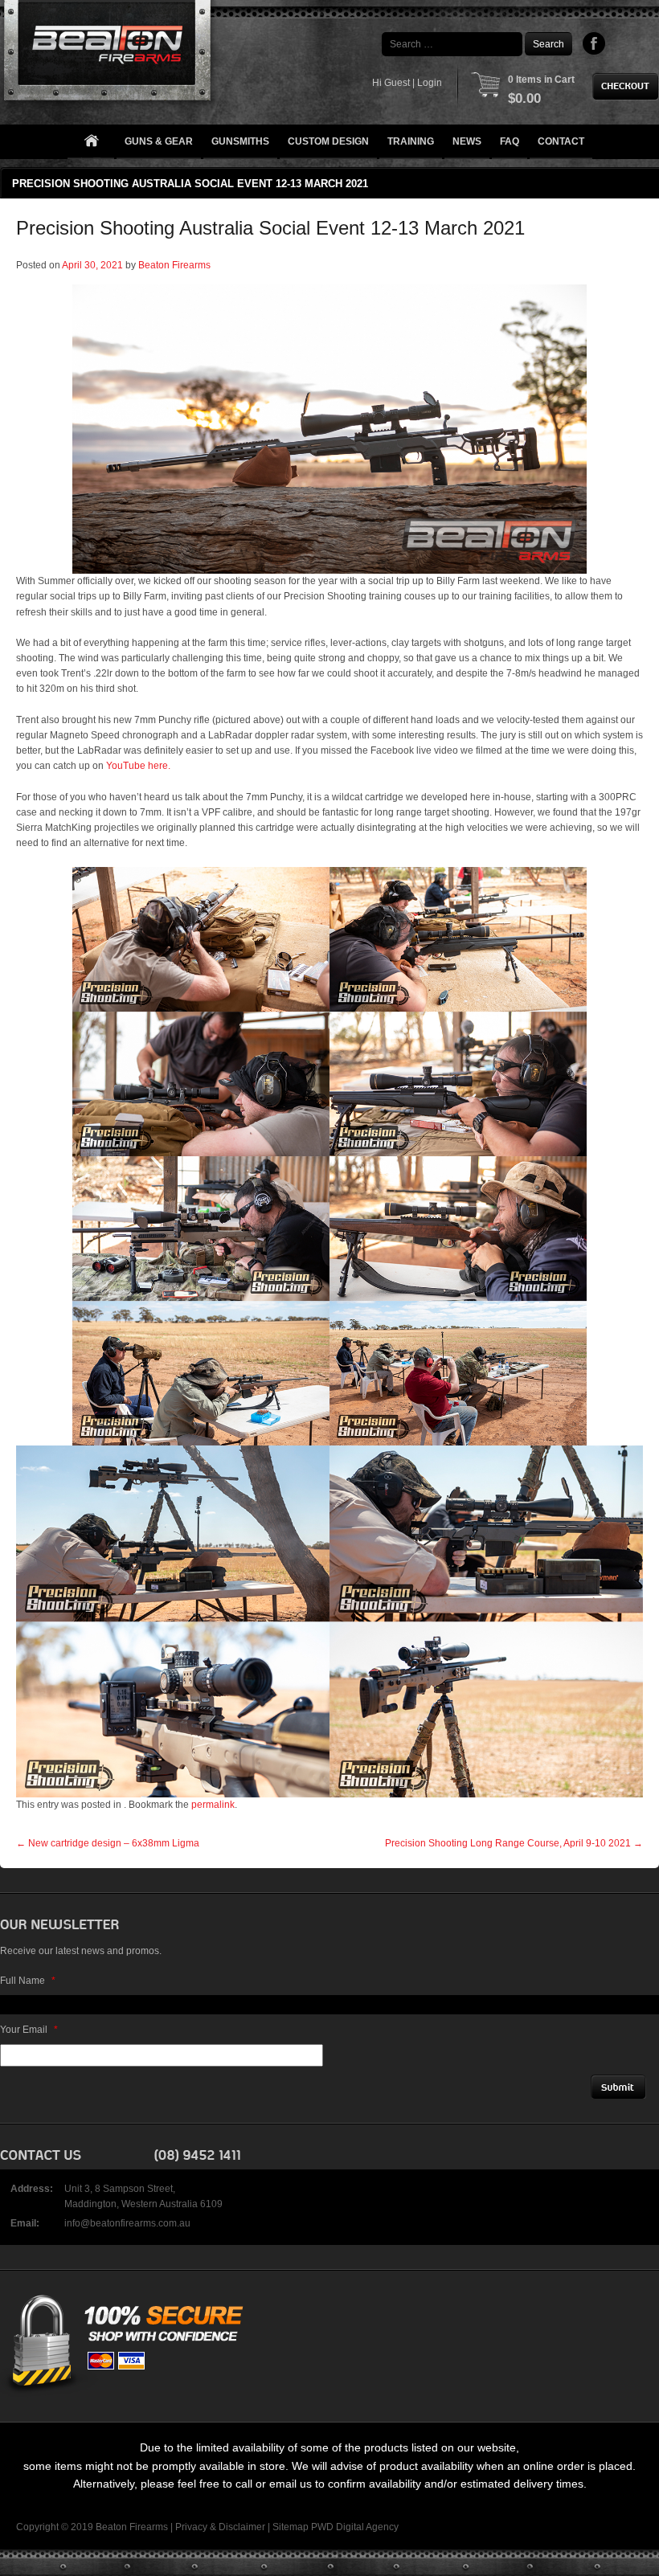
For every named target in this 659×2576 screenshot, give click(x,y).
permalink (213, 1805)
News (467, 141)
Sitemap (291, 2527)
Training (411, 141)
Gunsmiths (240, 141)
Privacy (191, 2527)
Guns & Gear (159, 141)
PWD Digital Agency (355, 2527)
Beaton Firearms (174, 265)
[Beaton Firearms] (109, 54)
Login (430, 83)
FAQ (510, 141)
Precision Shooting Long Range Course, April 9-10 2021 (514, 1843)
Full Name (28, 1981)
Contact (561, 141)
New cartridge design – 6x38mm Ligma (108, 1843)
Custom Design (328, 141)
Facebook (594, 43)
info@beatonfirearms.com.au (127, 2223)
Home (91, 142)
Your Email (29, 2030)
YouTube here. (138, 766)
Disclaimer (242, 2527)
